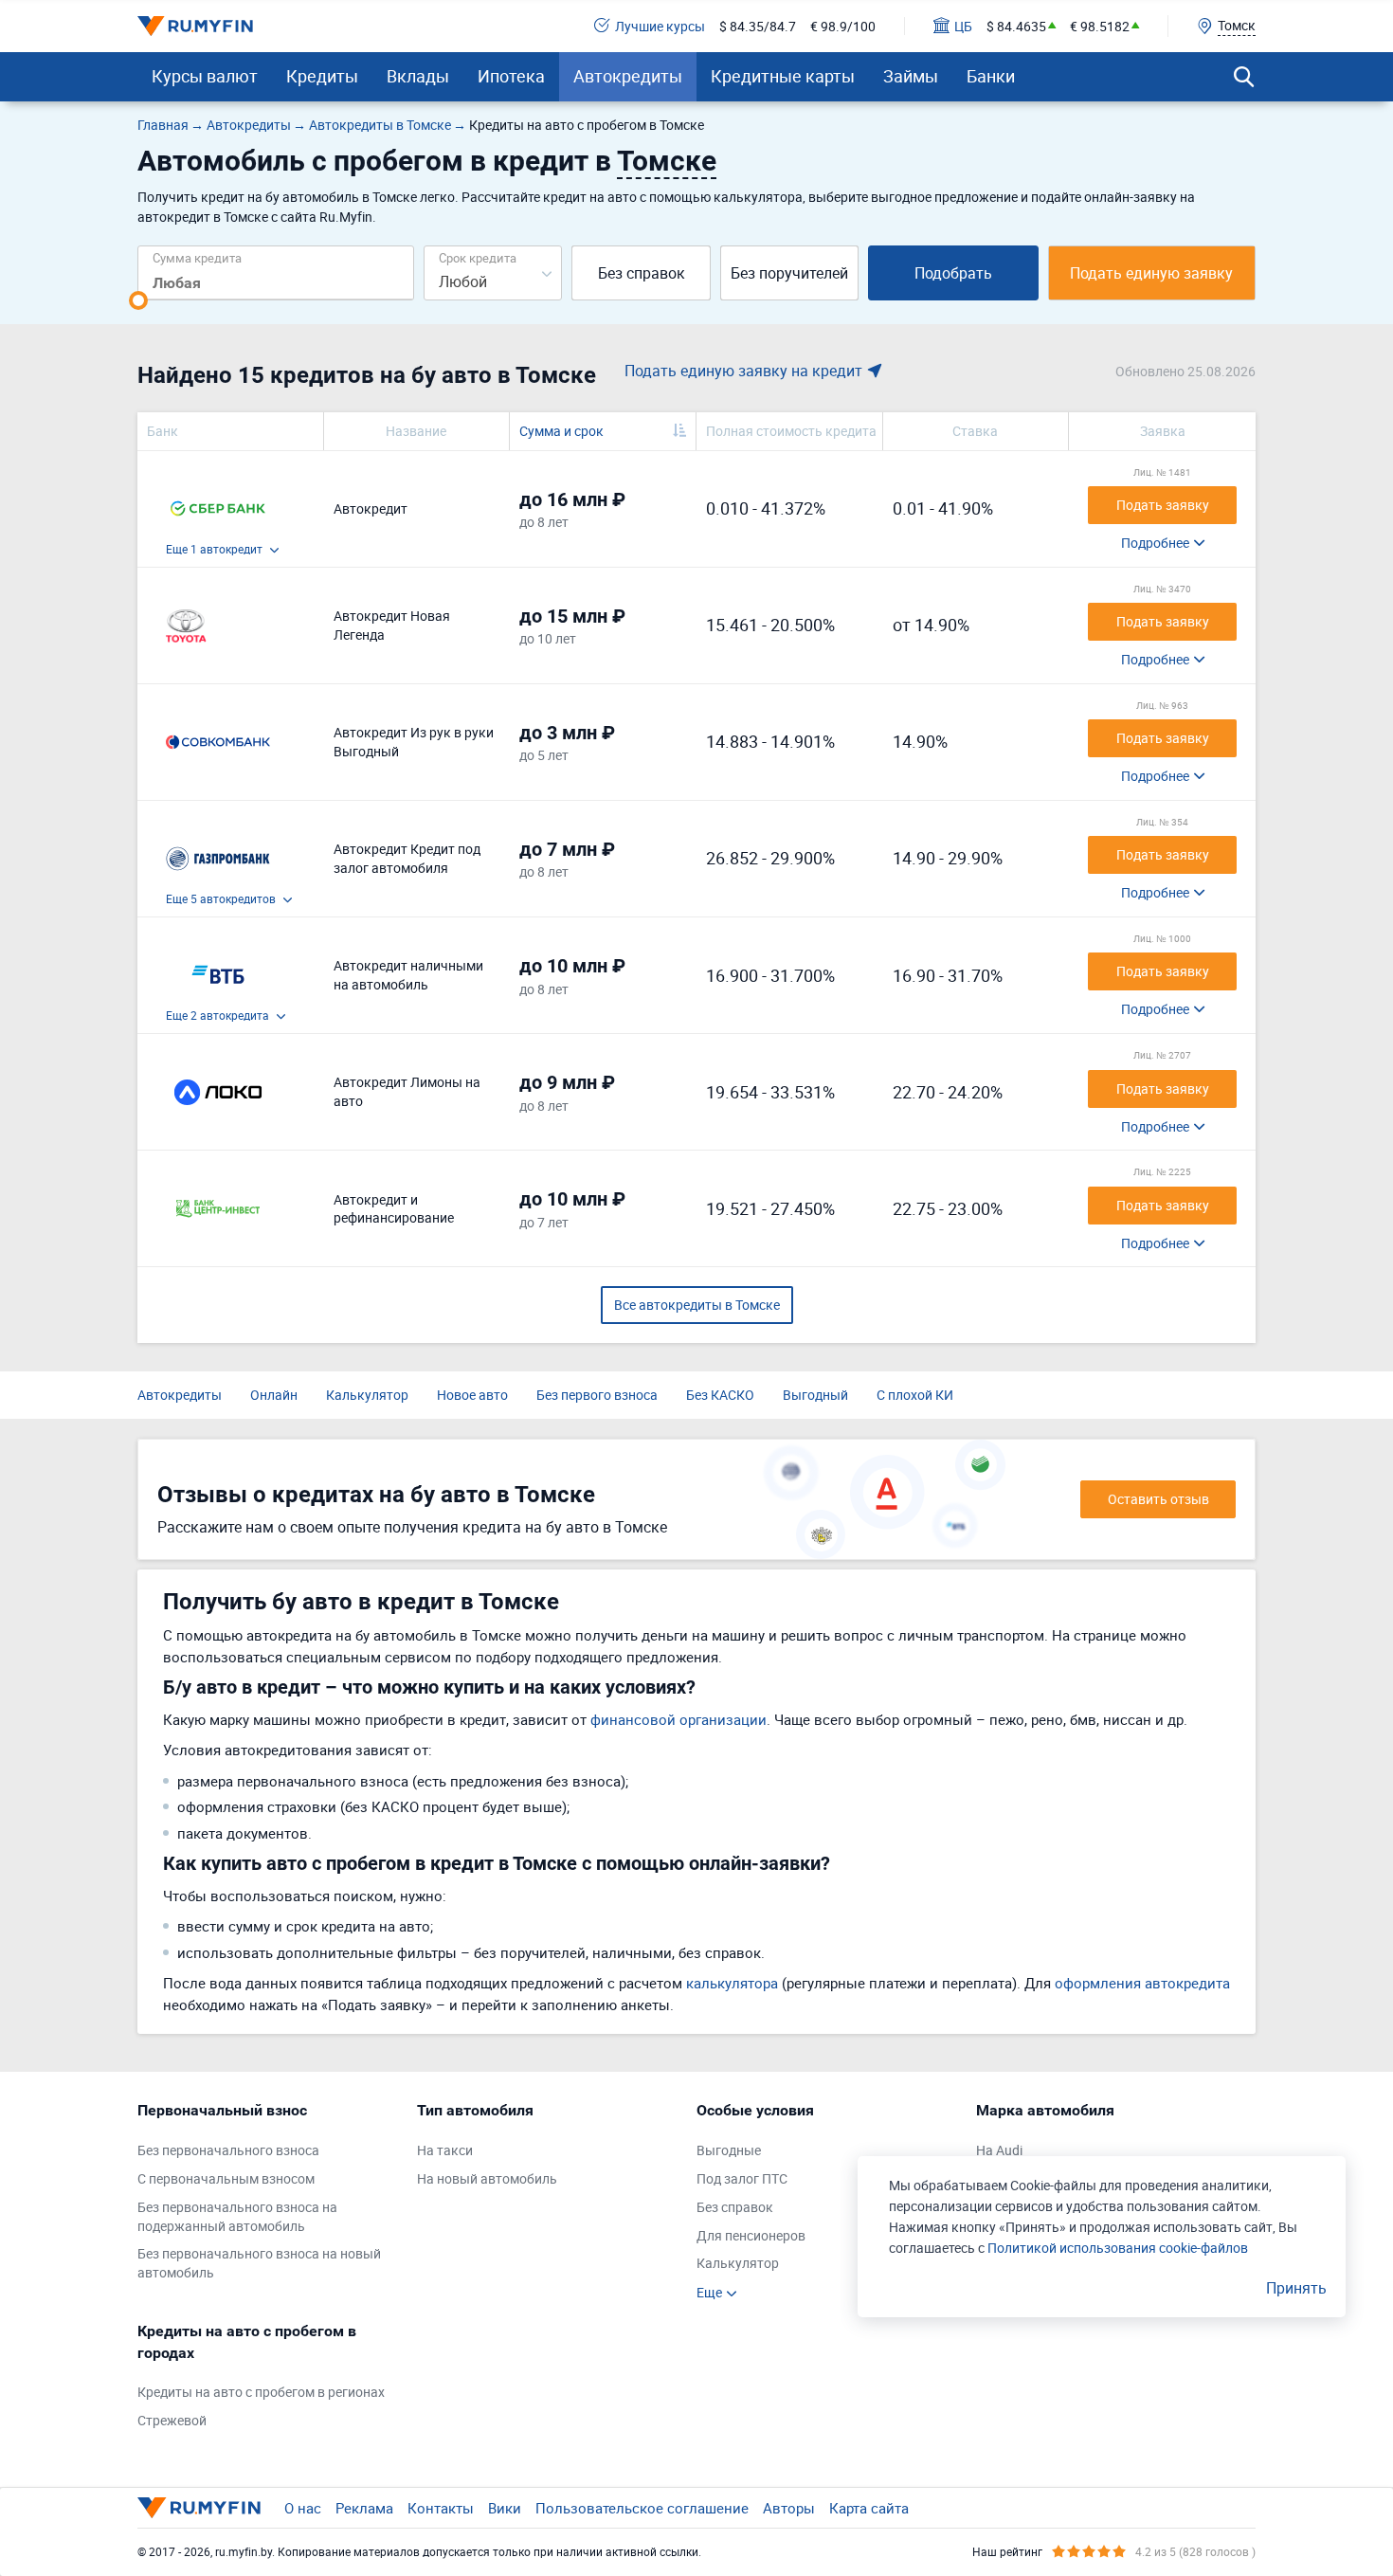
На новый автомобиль (487, 2178)
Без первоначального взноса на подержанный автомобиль (237, 2216)
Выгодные (729, 2150)
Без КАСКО (720, 1395)
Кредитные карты (783, 76)
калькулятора (732, 1983)
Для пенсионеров (751, 2235)
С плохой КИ (915, 1395)
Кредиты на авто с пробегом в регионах (261, 2392)
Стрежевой (172, 2420)
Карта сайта (869, 2508)
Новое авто (472, 1395)
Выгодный (815, 1395)
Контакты (441, 2508)
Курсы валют (205, 76)
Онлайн (274, 1395)
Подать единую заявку (1151, 273)
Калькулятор (367, 1395)
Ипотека (511, 76)
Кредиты (322, 76)
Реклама (364, 2508)
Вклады (418, 76)
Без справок (642, 273)
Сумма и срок (561, 431)
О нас (303, 2508)
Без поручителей (789, 273)
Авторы (789, 2508)
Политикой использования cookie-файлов (1118, 2248)
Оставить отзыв (1158, 1499)
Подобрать (953, 273)
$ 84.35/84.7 (758, 26)
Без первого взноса (597, 1395)
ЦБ (963, 26)
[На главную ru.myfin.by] (199, 2508)
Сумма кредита (197, 257)
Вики (505, 2508)
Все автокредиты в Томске (697, 1305)
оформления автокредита (1142, 1983)
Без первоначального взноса (228, 2150)
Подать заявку (1163, 505)
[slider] (138, 300)
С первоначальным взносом (226, 2178)
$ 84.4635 (1016, 26)
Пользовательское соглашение (642, 2508)
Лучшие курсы (660, 26)
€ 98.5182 (1100, 26)
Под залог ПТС (742, 2178)
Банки (991, 76)
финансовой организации (678, 1719)
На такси (445, 2150)
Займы (911, 76)
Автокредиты (628, 76)
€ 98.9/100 (843, 26)
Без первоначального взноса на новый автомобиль (259, 2263)
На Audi (999, 2150)
